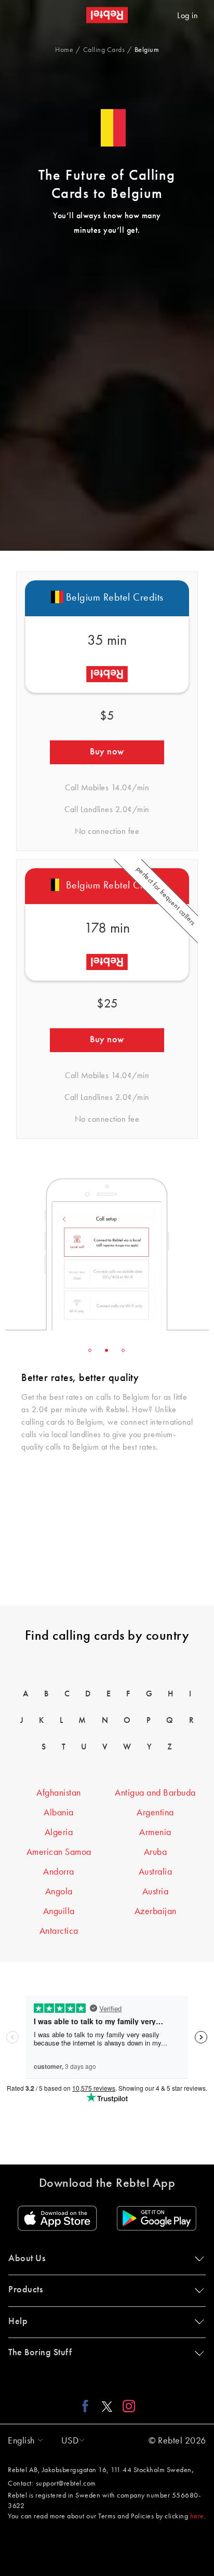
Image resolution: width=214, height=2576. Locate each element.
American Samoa (59, 1852)
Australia (156, 1872)
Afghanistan (59, 1793)
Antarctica (59, 1931)
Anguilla (59, 1911)
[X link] (107, 2406)
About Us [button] (27, 2259)
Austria (156, 1892)
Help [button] (18, 2321)
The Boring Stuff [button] (40, 2353)
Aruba (156, 1852)
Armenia (155, 1833)
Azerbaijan (156, 1911)
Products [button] (25, 2290)
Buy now (107, 752)
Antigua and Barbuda (155, 1793)
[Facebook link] (88, 2406)
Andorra (59, 1872)
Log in (188, 16)
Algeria (59, 1833)
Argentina (155, 1813)
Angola (59, 1892)
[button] (23, 2441)
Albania (59, 1813)
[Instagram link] (126, 2406)
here (197, 2516)
